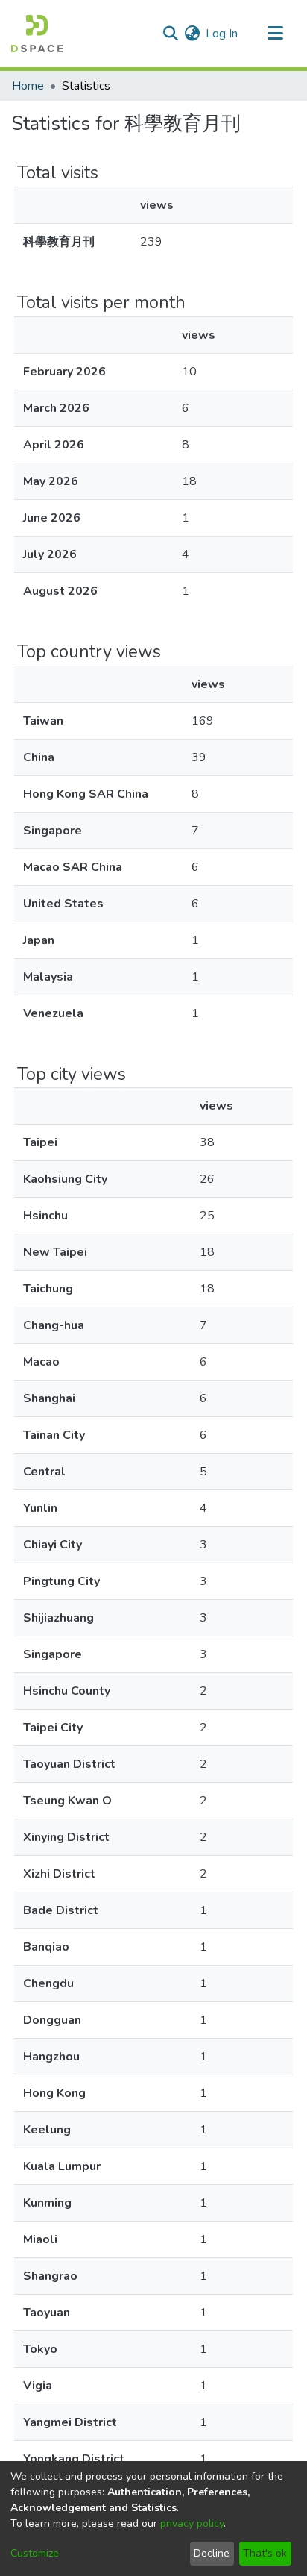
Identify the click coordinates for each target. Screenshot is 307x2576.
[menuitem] (192, 34)
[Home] (37, 34)
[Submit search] (170, 34)
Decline (212, 2553)
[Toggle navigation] (275, 34)
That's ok (265, 2553)
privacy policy (192, 2523)
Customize (35, 2553)
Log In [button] (222, 34)
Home (28, 86)
